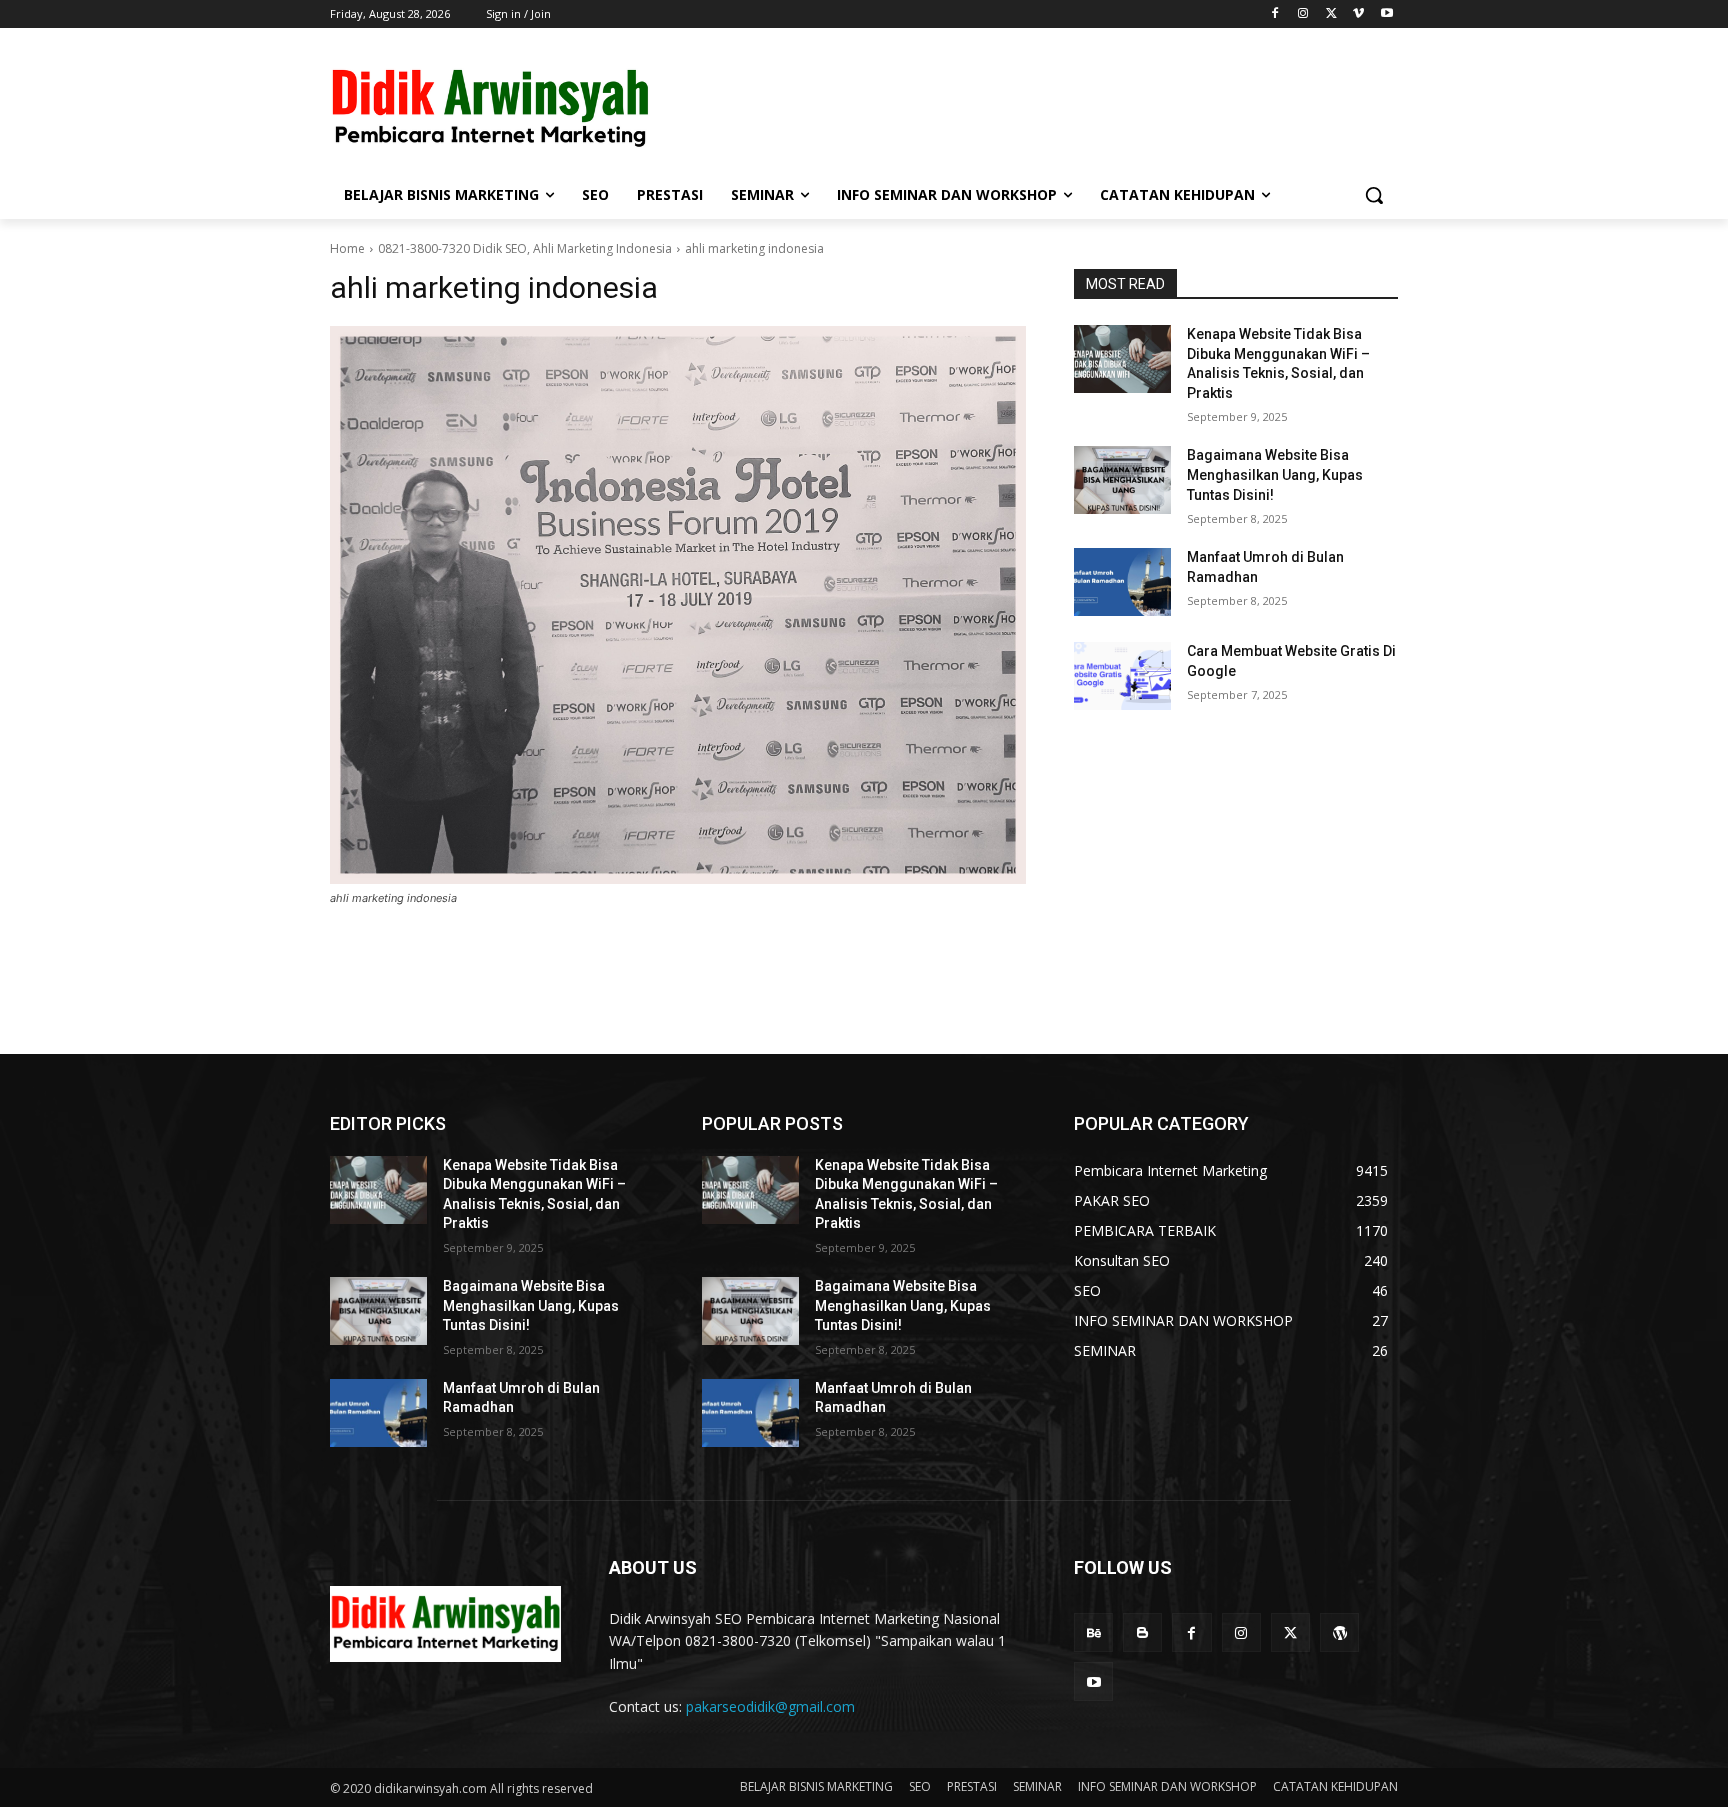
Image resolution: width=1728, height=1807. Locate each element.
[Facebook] (1275, 14)
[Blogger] (1142, 1632)
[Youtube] (1386, 14)
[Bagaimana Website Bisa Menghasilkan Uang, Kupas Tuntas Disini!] (1122, 480)
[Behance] (1093, 1632)
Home (347, 248)
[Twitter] (1331, 14)
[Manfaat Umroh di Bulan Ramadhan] (1122, 582)
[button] (1374, 195)
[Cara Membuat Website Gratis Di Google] (1122, 676)
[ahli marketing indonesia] (678, 605)
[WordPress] (1339, 1632)
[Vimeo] (1358, 14)
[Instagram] (1303, 14)
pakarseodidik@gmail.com (770, 1706)
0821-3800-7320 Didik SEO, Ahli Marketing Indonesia (525, 248)
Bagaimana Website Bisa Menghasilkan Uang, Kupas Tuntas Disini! (1275, 474)
